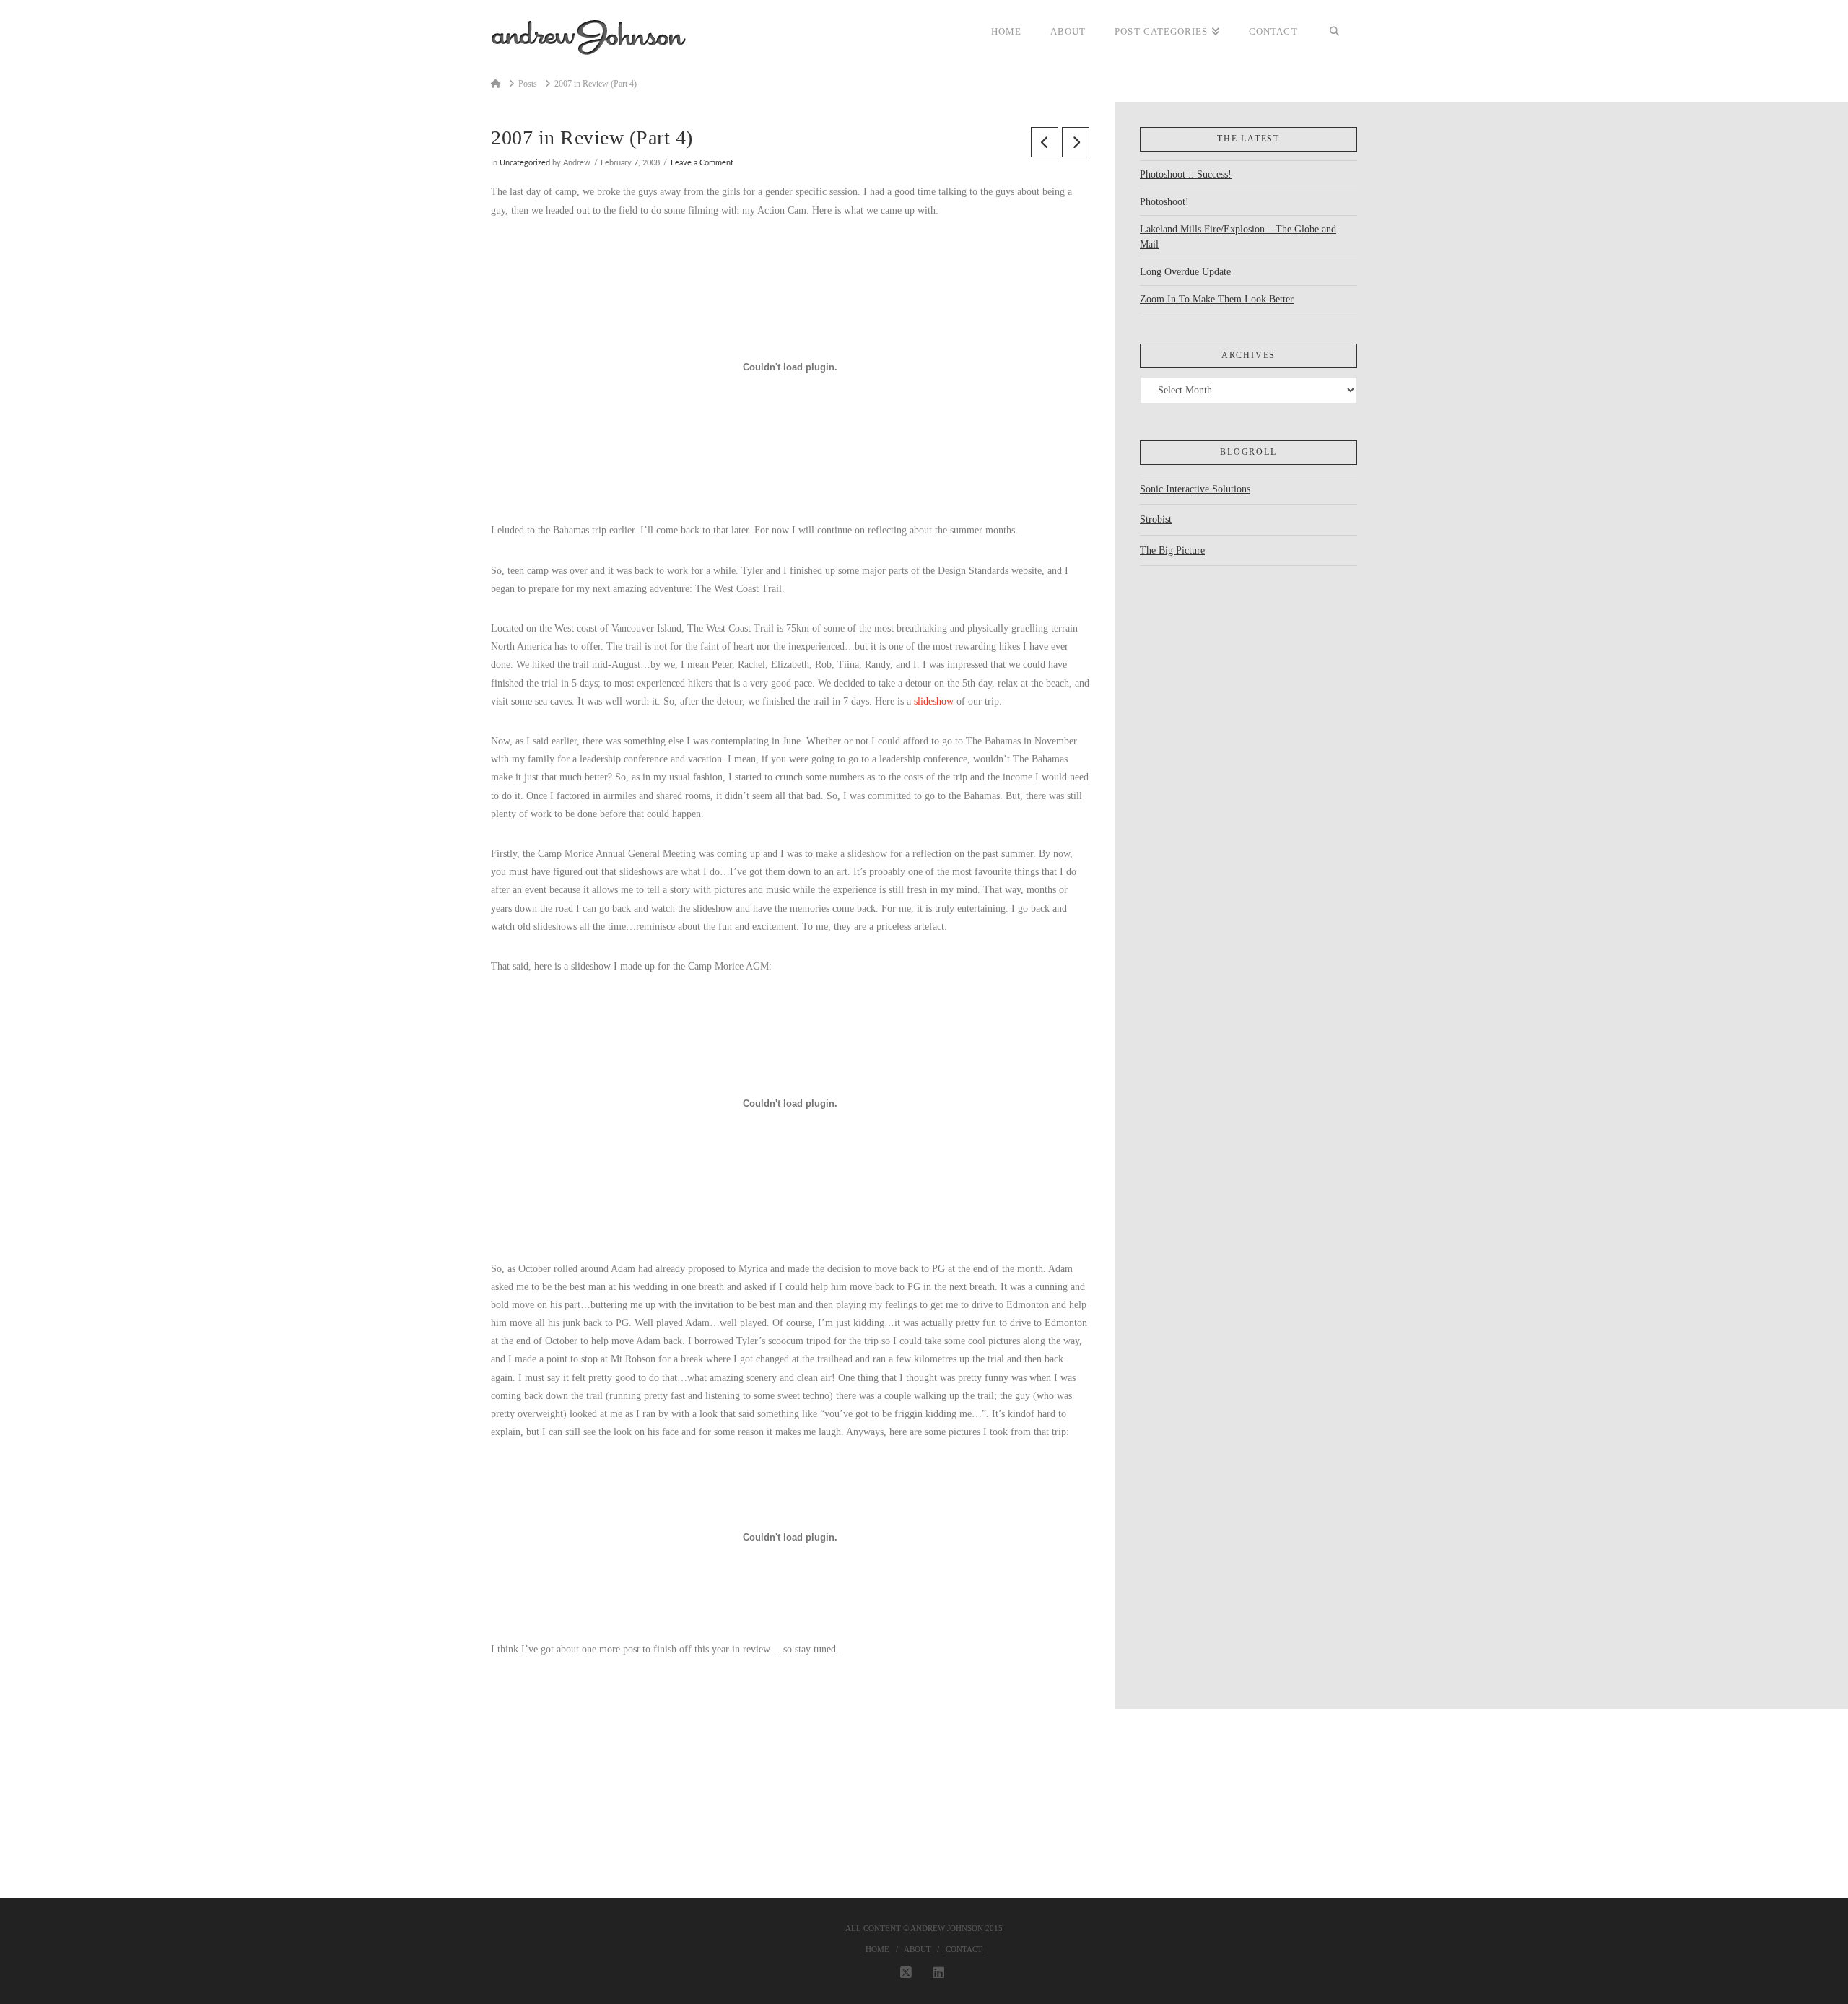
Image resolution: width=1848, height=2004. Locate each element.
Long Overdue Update (1185, 272)
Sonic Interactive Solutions (1195, 489)
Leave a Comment (702, 163)
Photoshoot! (1164, 202)
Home (877, 1949)
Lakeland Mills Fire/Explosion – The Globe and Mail (1238, 237)
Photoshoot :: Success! (1186, 174)
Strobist (1156, 519)
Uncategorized (525, 163)
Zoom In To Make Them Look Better (1217, 299)
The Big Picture (1172, 550)
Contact (964, 1949)
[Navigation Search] (1335, 32)
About (918, 1949)
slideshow (934, 701)
